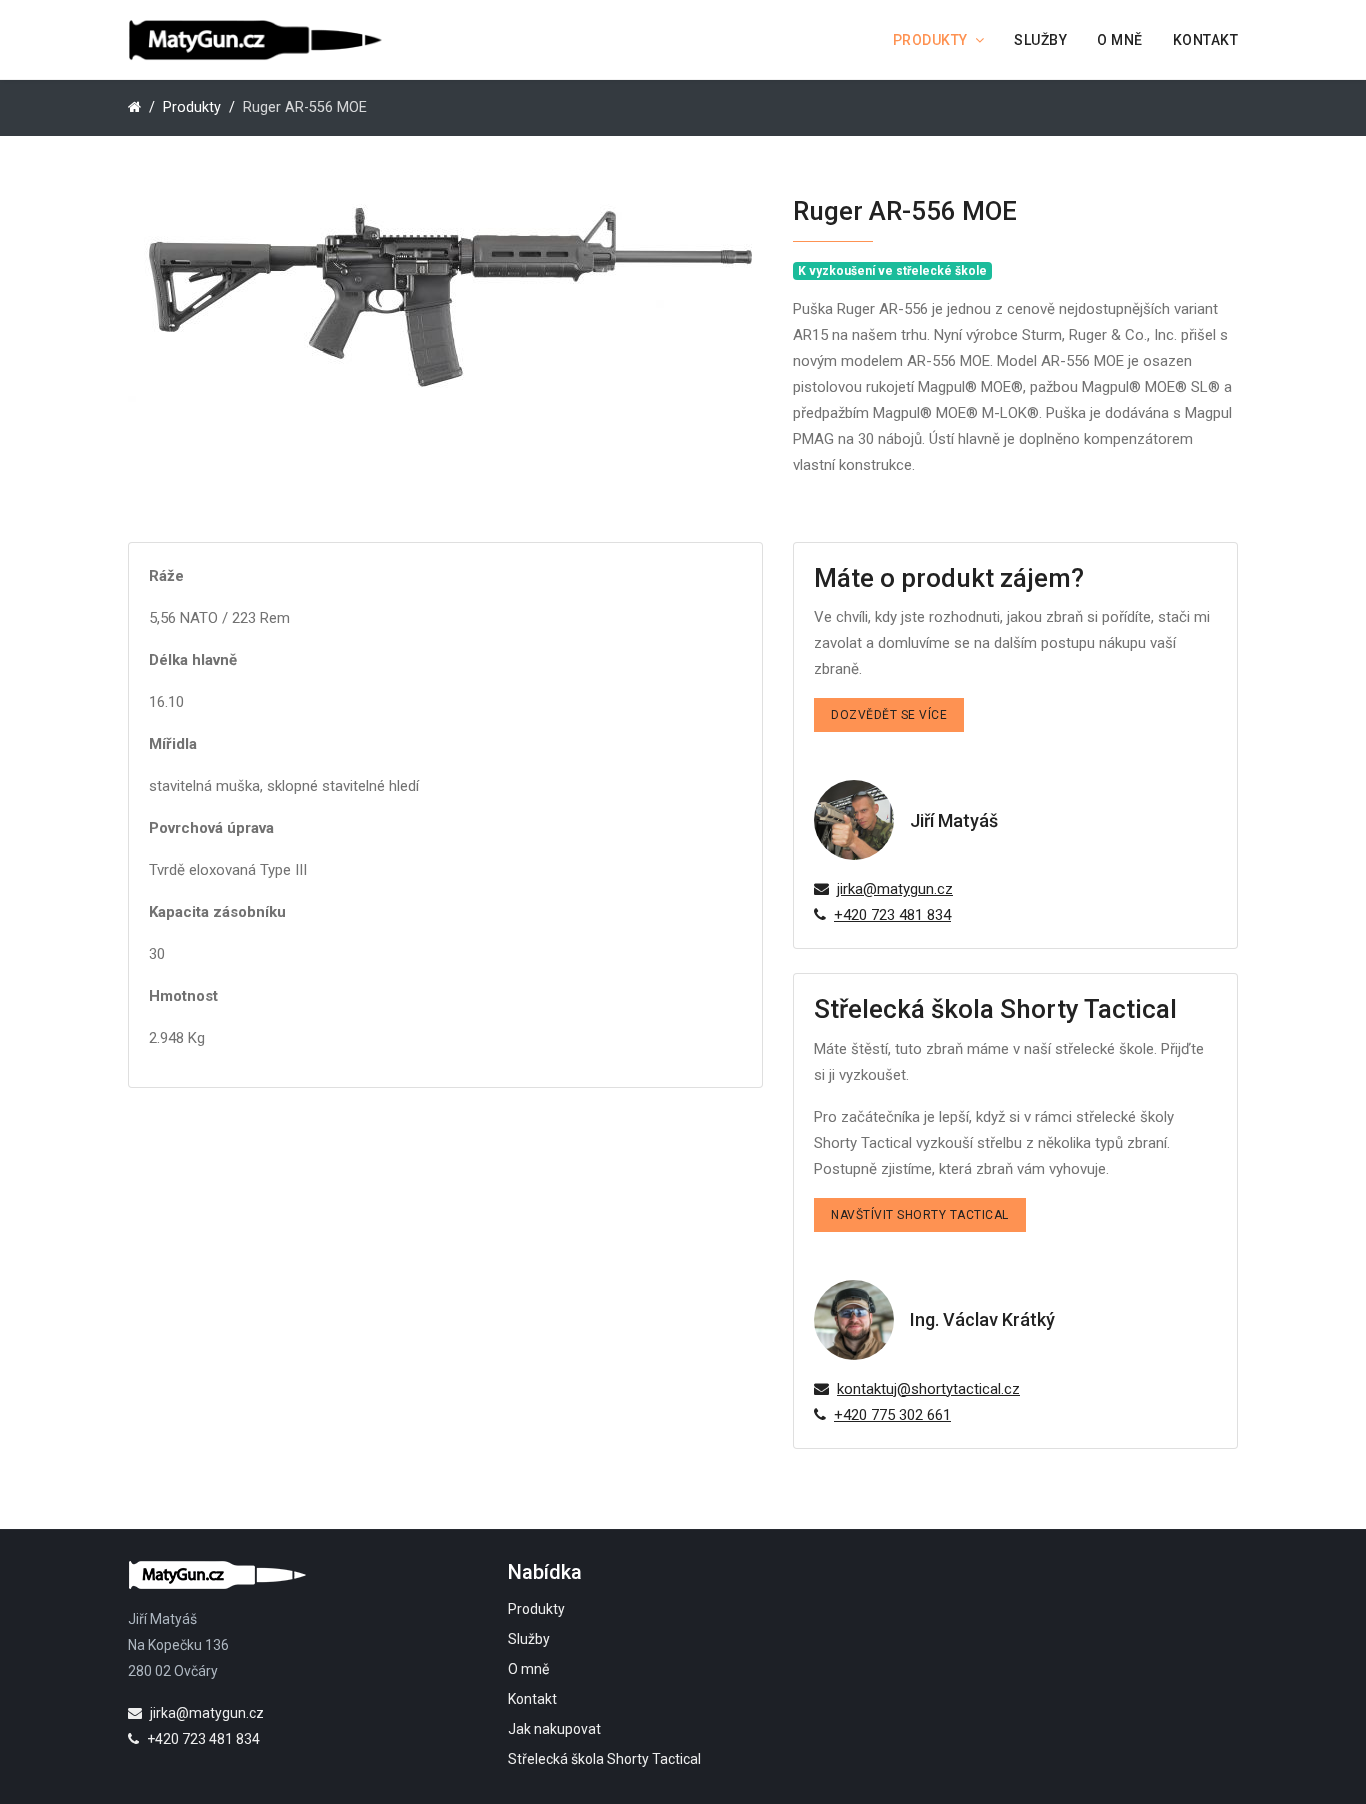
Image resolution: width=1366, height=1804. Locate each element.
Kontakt (1206, 40)
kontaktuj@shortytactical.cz (928, 1389)
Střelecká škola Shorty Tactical (604, 1759)
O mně (1120, 40)
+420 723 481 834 (892, 915)
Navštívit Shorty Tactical (920, 1215)
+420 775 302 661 (892, 1415)
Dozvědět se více (889, 715)
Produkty (930, 40)
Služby (1040, 40)
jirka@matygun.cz (895, 889)
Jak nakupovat (554, 1729)
